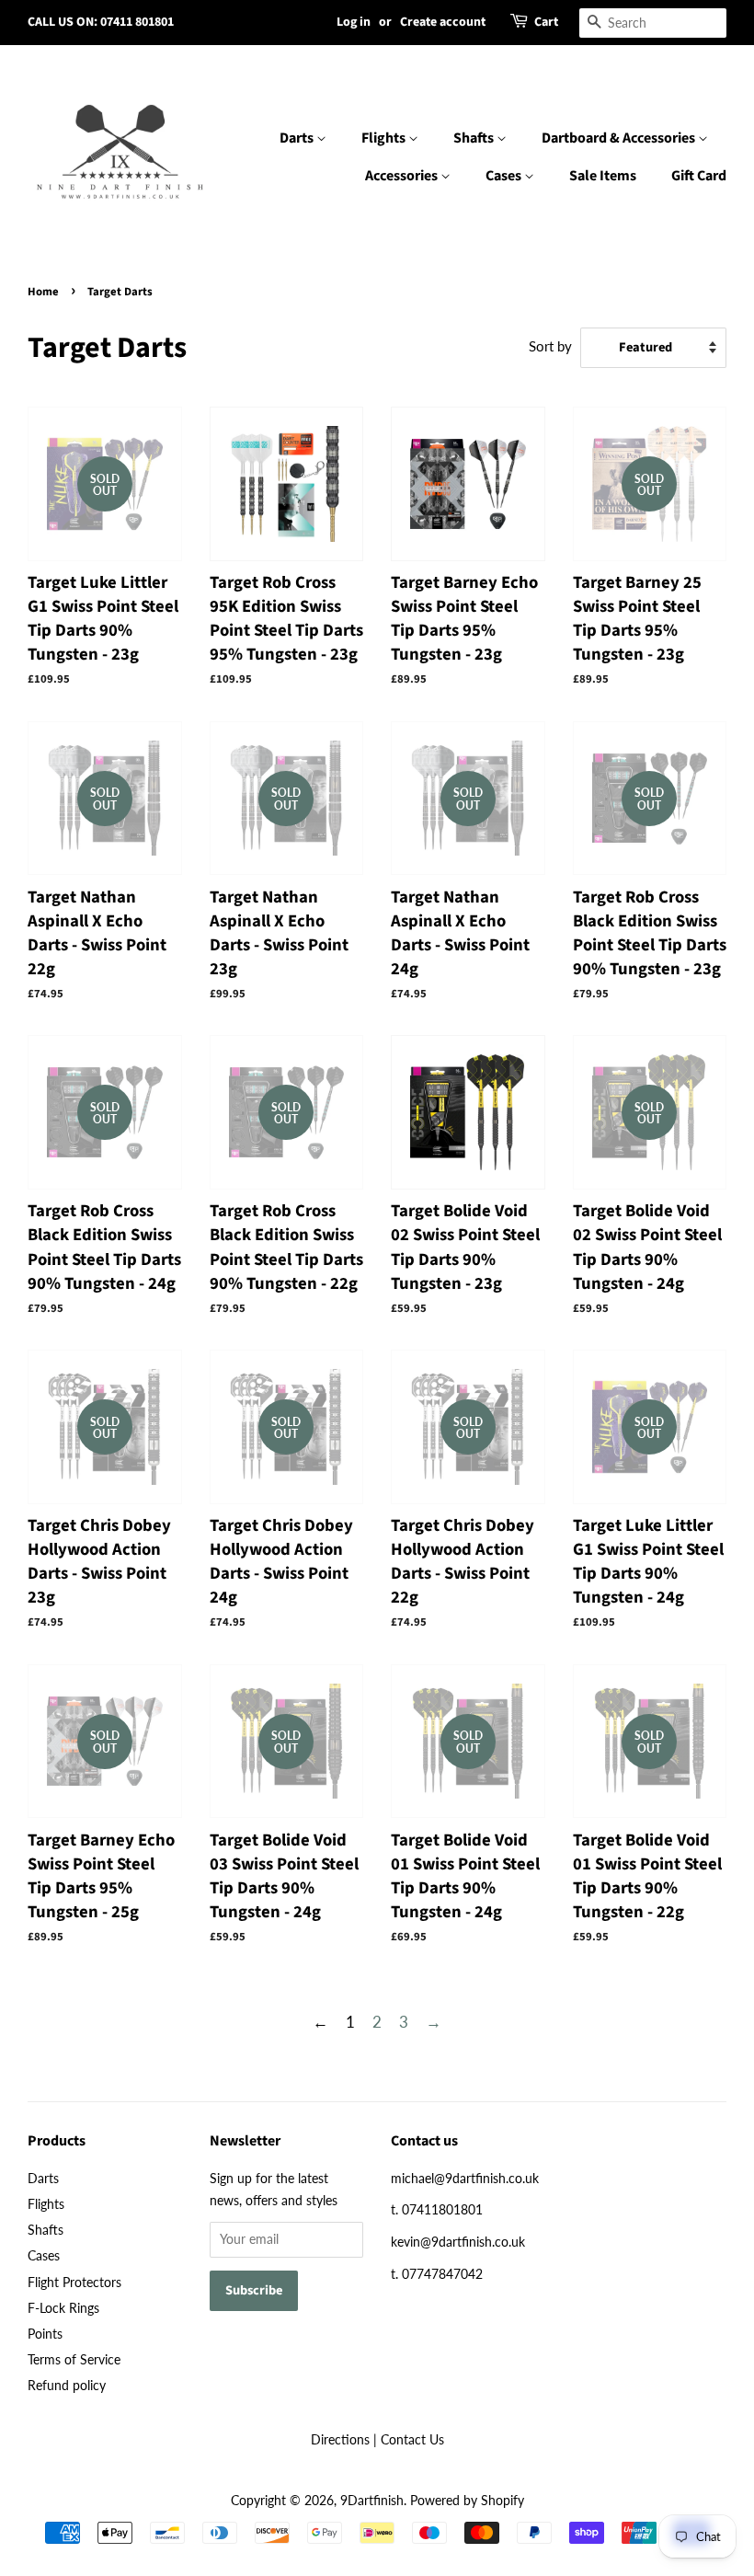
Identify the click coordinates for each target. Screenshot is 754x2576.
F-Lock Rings (63, 2308)
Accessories (403, 176)
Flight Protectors (74, 2282)
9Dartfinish (372, 2500)
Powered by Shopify (467, 2500)
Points (45, 2334)
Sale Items (603, 176)
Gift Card (699, 176)
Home (43, 292)
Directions (340, 2439)
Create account (443, 22)
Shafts (475, 138)
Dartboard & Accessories (620, 138)
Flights (385, 138)
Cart (546, 22)
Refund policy (67, 2385)
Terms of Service (74, 2359)
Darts (298, 138)
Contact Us (412, 2439)
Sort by (550, 346)
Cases (505, 176)
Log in (354, 22)
